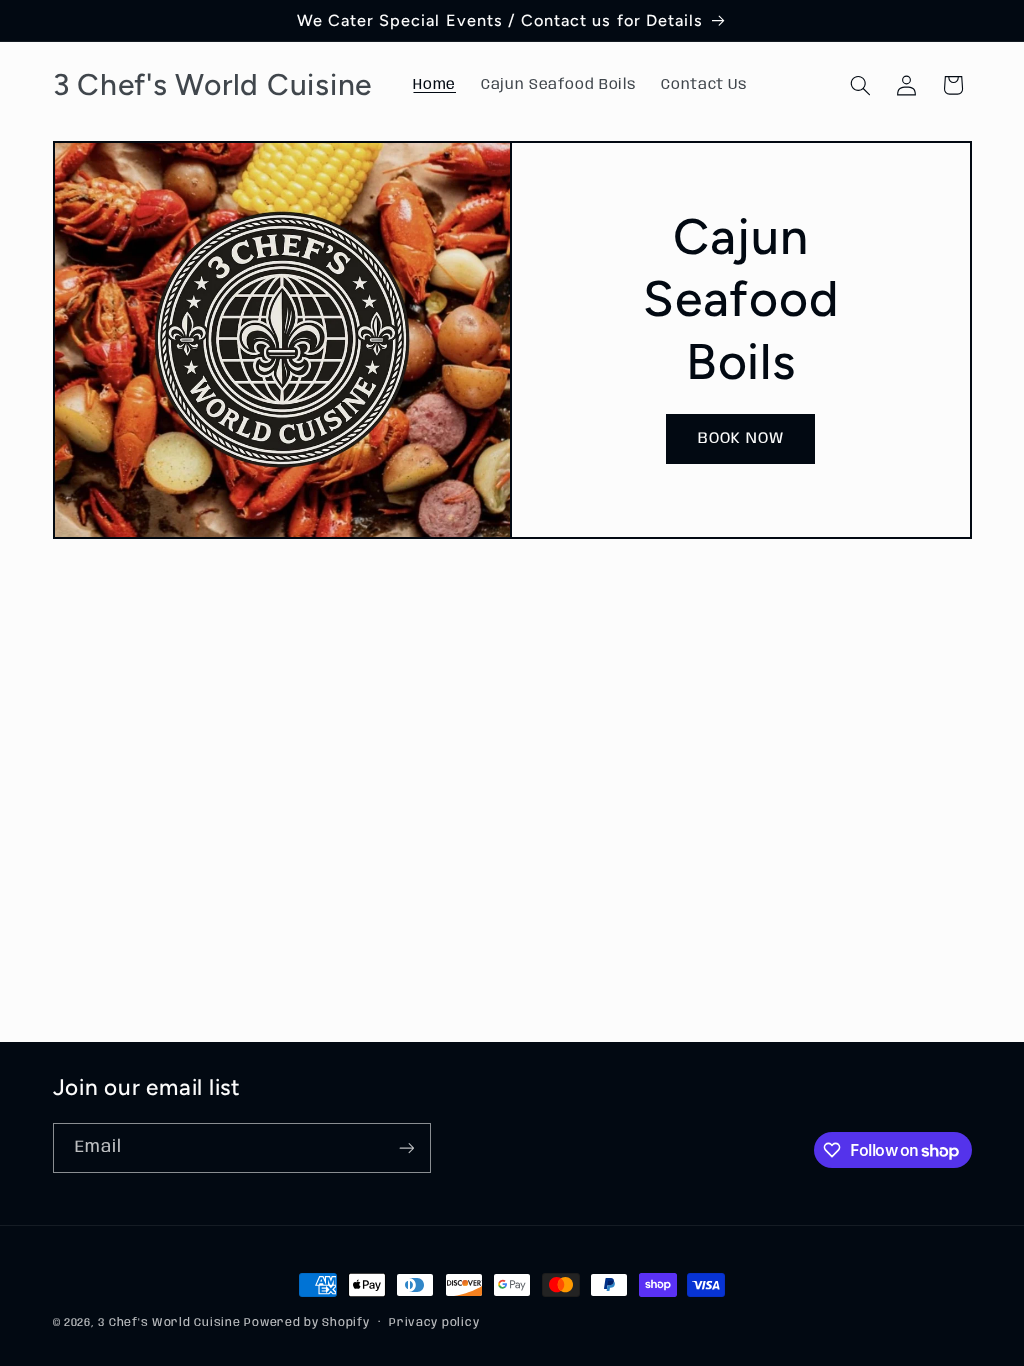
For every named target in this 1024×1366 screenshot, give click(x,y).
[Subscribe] (406, 1147)
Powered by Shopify (306, 1323)
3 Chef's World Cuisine (171, 1323)
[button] (860, 85)
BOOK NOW (741, 438)
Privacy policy (434, 1323)
